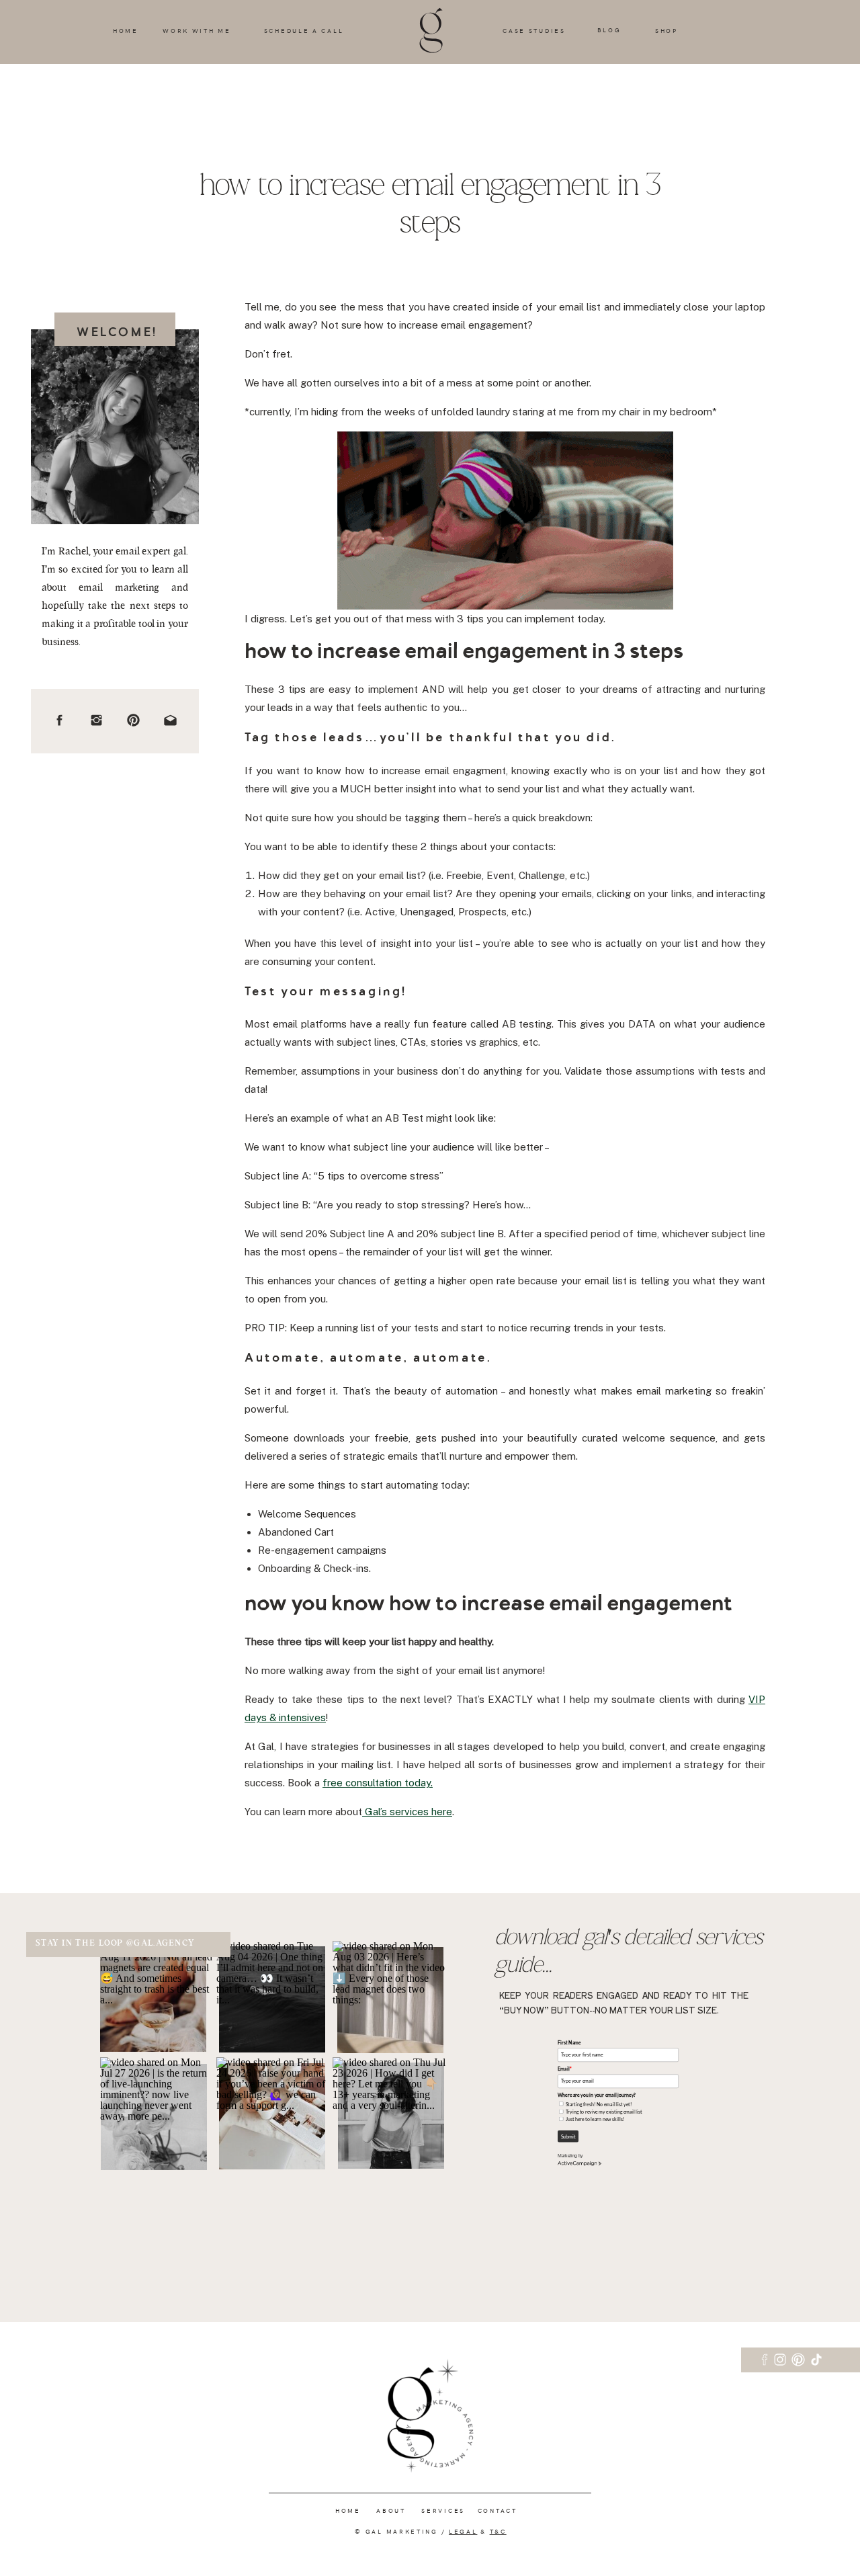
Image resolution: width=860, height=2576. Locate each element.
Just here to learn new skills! (595, 2119)
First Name (569, 2043)
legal (463, 2531)
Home (348, 2510)
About (390, 2510)
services (443, 2510)
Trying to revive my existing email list (604, 2112)
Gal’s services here (407, 1812)
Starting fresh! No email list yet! (599, 2105)
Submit (568, 2137)
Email (565, 2069)
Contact (498, 2510)
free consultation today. (378, 1783)
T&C (498, 2531)
